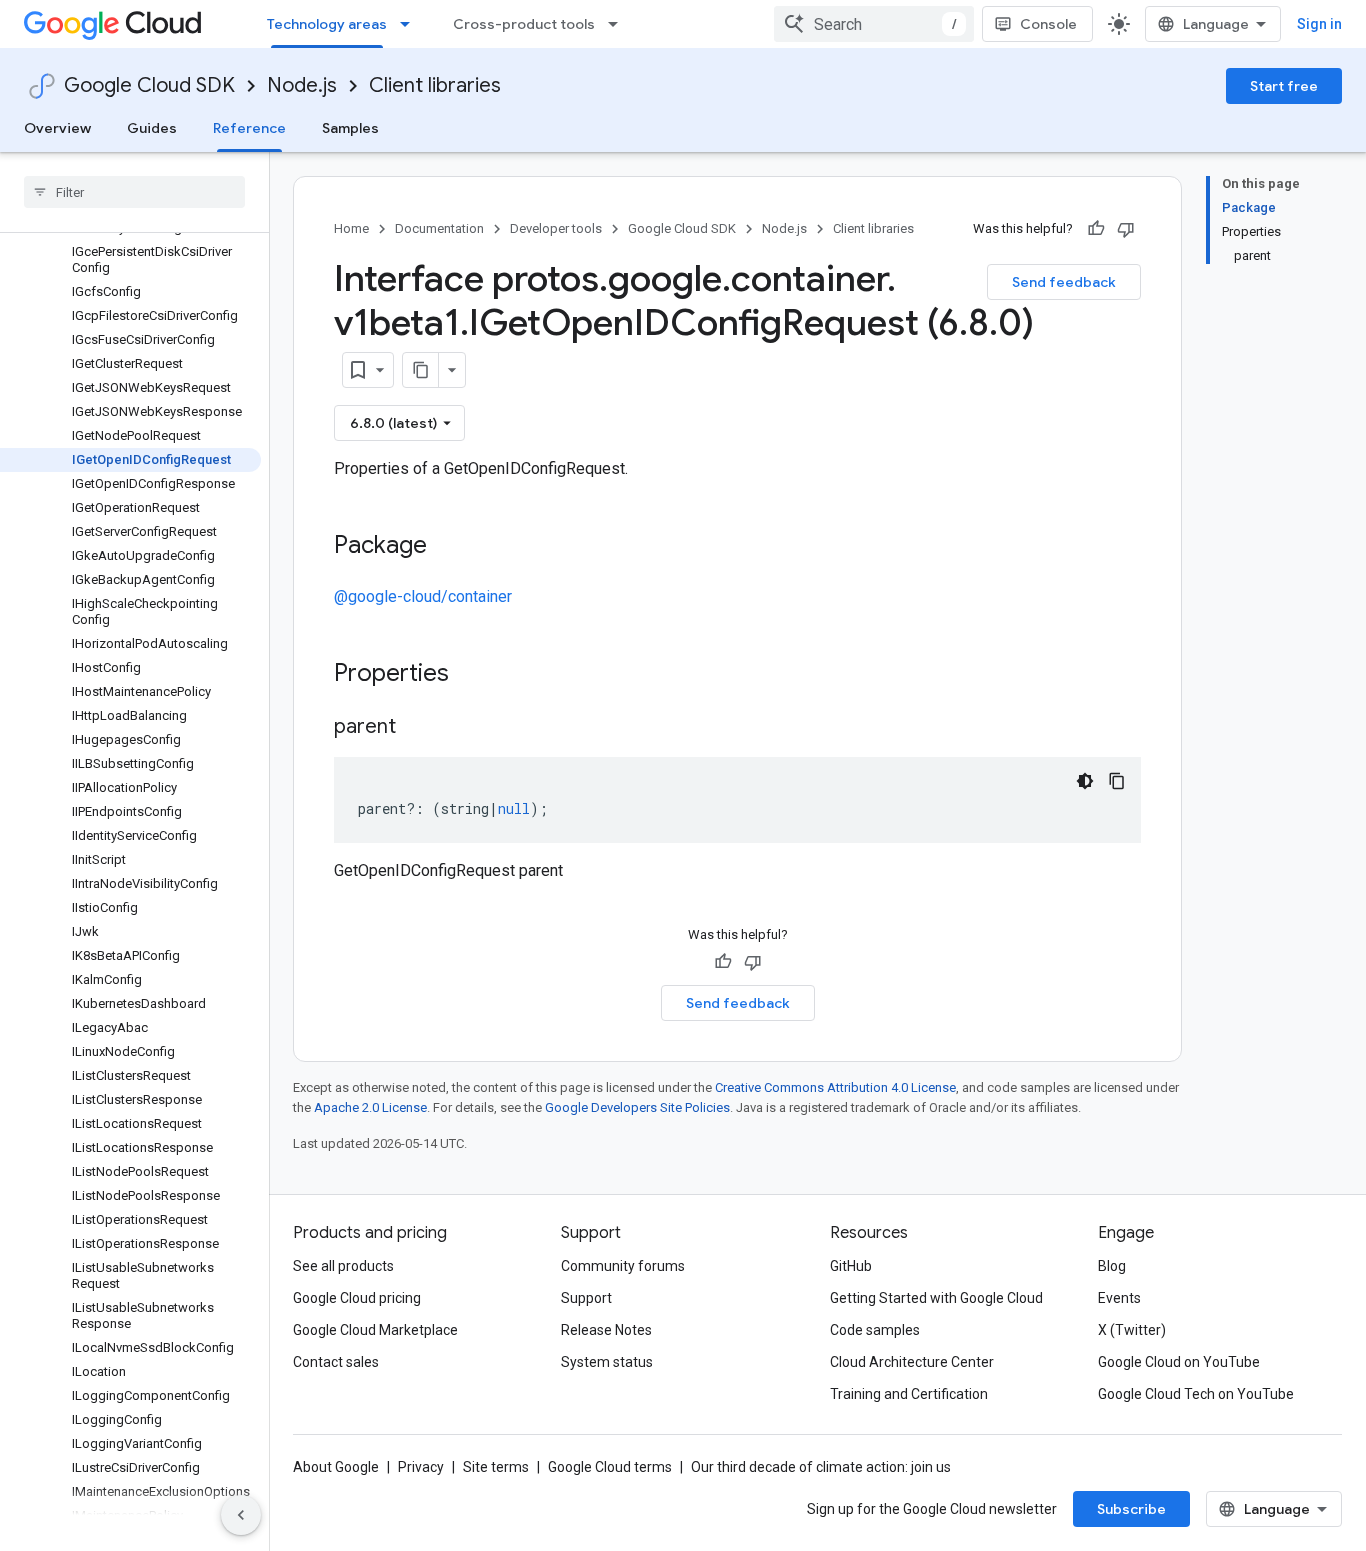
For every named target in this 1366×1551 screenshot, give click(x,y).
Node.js (302, 85)
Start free (1284, 86)
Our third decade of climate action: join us (821, 1467)
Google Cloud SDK (149, 85)
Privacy (421, 1467)
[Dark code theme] (1085, 781)
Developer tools (556, 228)
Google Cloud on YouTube (1179, 1362)
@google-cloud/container (423, 596)
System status (607, 1362)
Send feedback (1064, 282)
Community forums (623, 1266)
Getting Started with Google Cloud (936, 1298)
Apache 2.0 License (370, 1107)
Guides (152, 128)
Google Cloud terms (610, 1467)
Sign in (1319, 24)
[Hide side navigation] (241, 1515)
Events (1119, 1298)
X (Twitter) (1132, 1330)
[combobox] (874, 24)
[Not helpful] (1126, 229)
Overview (57, 128)
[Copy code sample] (1117, 781)
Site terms (496, 1467)
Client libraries (435, 85)
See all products (343, 1266)
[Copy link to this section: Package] (447, 547)
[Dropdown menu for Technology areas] (411, 24)
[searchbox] (134, 192)
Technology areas (327, 24)
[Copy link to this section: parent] (416, 728)
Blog (1112, 1266)
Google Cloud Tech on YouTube (1196, 1394)
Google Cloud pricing (357, 1298)
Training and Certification (909, 1394)
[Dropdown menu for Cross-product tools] (619, 24)
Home (351, 228)
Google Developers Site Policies (637, 1107)
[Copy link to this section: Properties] (475, 675)
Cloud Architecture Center (912, 1362)
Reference (249, 128)
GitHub (851, 1266)
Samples (350, 128)
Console (1048, 24)
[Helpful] (1096, 229)
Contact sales (336, 1362)
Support (586, 1298)
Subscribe (1131, 1509)
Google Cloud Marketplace (375, 1330)
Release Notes (606, 1330)
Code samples (875, 1330)
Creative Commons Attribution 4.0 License (835, 1087)
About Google (336, 1467)
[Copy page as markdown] (421, 370)
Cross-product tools (524, 24)
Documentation (439, 228)
